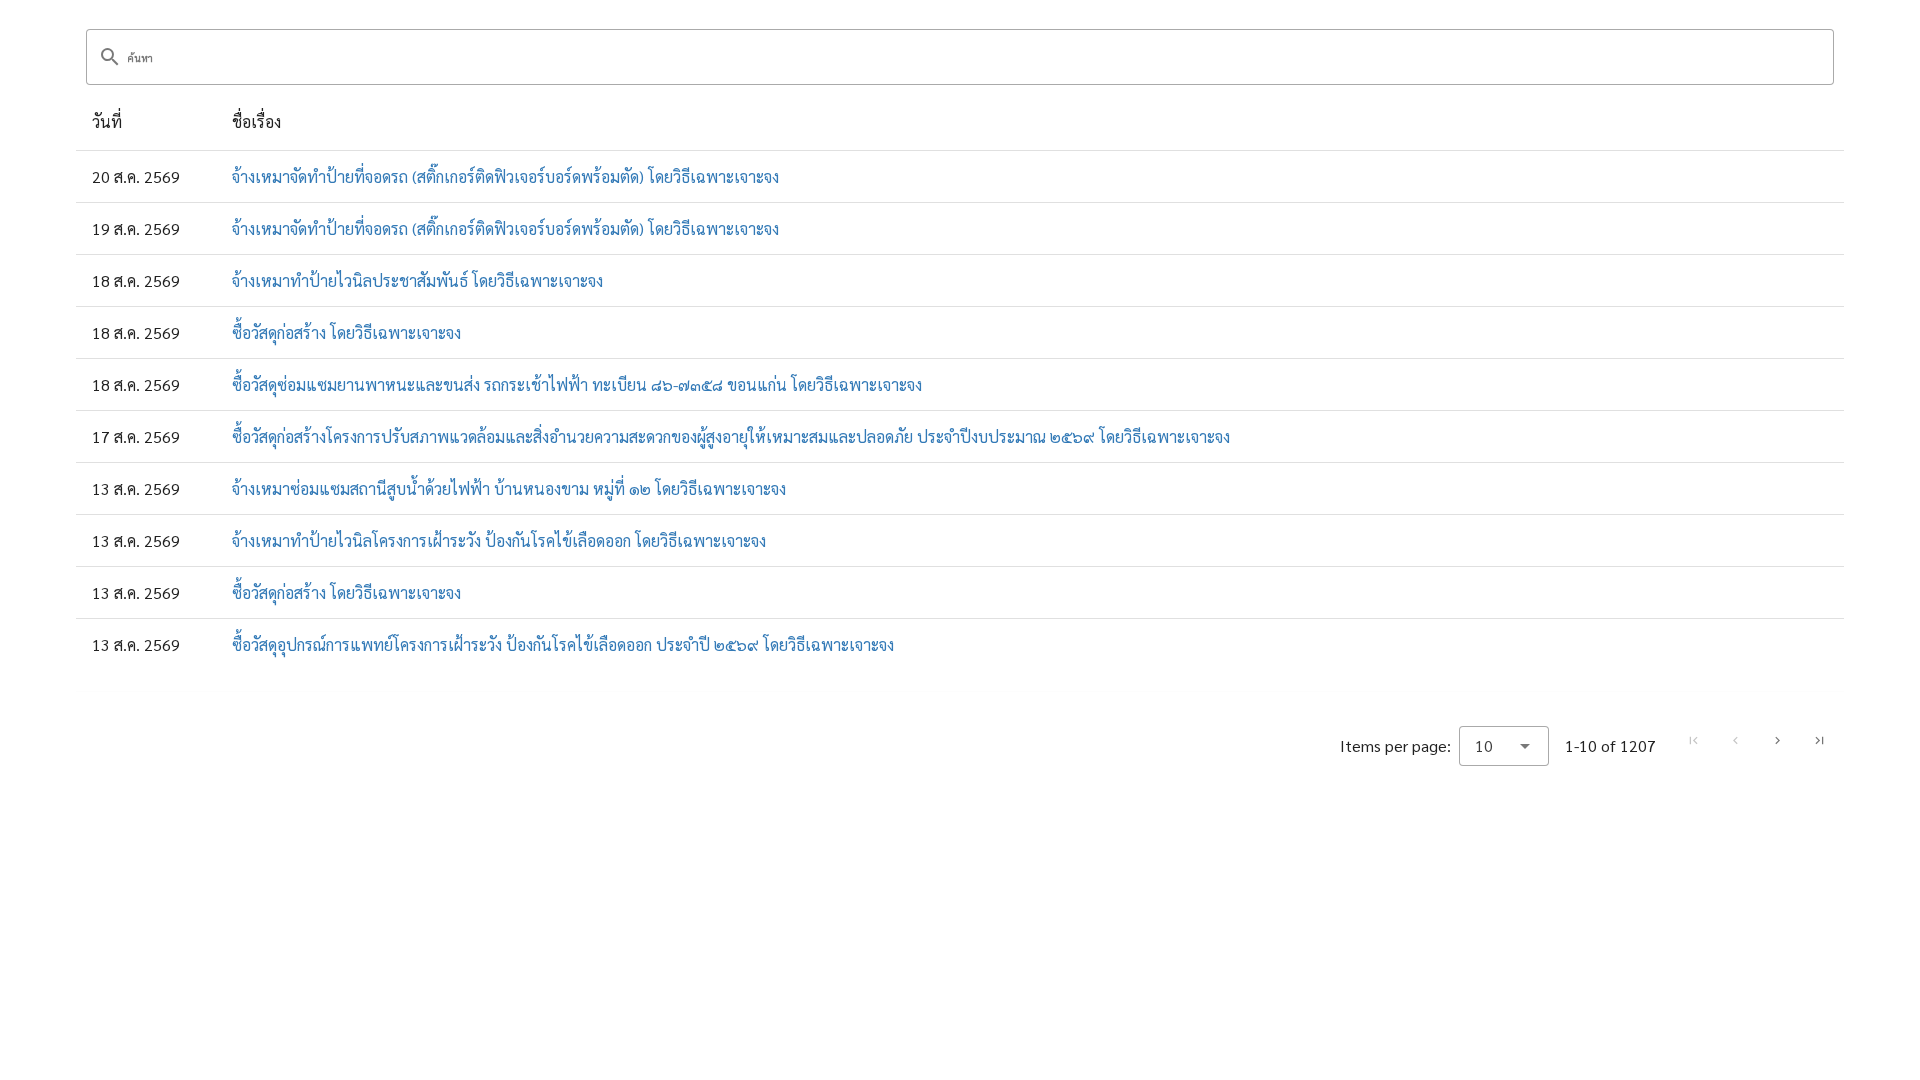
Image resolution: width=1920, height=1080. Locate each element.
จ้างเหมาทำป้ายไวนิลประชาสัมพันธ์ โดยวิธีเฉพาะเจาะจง (417, 280)
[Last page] (1819, 741)
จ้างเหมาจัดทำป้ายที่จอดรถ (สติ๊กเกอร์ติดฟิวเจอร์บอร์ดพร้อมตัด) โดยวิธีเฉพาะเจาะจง (505, 176)
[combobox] (1504, 746)
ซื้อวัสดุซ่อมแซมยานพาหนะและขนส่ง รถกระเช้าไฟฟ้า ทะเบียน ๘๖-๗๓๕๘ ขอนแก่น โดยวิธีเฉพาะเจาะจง (577, 384)
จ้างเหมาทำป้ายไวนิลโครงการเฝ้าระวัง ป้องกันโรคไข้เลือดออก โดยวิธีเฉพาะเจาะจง (499, 540)
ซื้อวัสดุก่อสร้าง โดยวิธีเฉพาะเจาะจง (346, 332)
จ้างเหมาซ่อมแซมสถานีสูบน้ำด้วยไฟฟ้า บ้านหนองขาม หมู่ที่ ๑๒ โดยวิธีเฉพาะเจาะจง (509, 488)
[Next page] (1777, 741)
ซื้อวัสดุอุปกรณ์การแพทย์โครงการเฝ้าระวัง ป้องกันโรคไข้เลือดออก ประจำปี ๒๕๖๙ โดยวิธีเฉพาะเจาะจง (563, 644)
